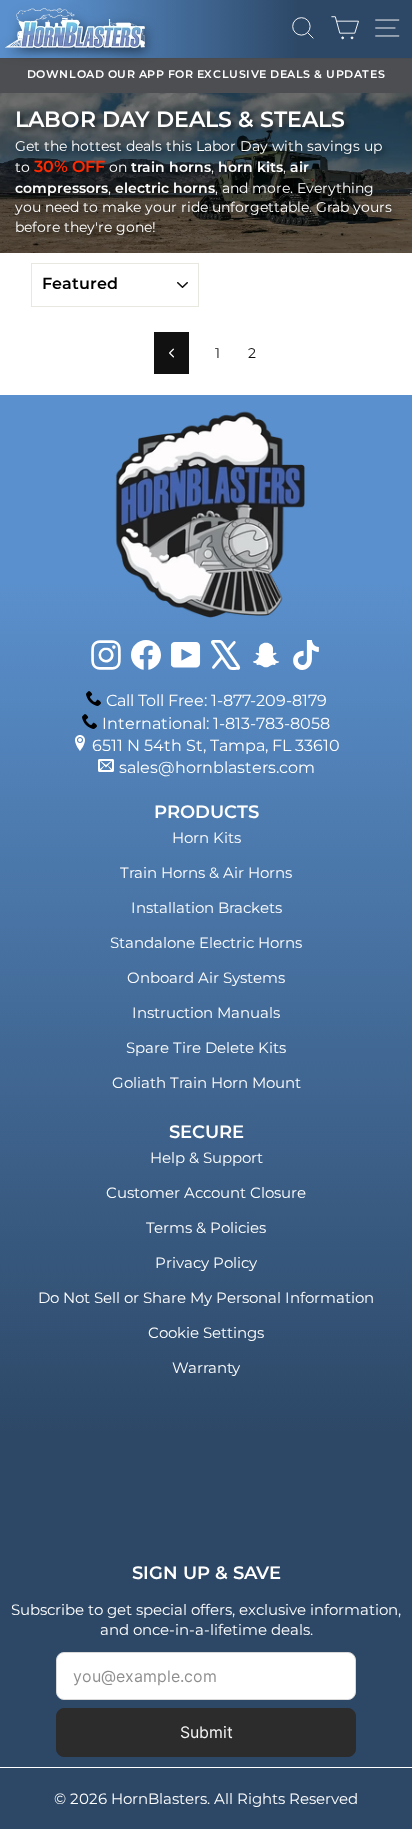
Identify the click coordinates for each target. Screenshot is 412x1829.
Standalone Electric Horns (206, 942)
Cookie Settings (206, 1332)
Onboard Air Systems (206, 977)
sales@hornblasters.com (217, 767)
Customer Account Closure (206, 1192)
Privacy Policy (206, 1262)
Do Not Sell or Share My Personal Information (206, 1297)
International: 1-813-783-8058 (216, 723)
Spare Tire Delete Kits (206, 1047)
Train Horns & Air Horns (206, 872)
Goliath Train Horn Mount (206, 1082)
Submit (206, 1732)
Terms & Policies (206, 1227)
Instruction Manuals (206, 1012)
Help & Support (206, 1157)
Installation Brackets (206, 907)
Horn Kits (206, 837)
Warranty (206, 1367)
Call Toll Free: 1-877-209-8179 (216, 700)
